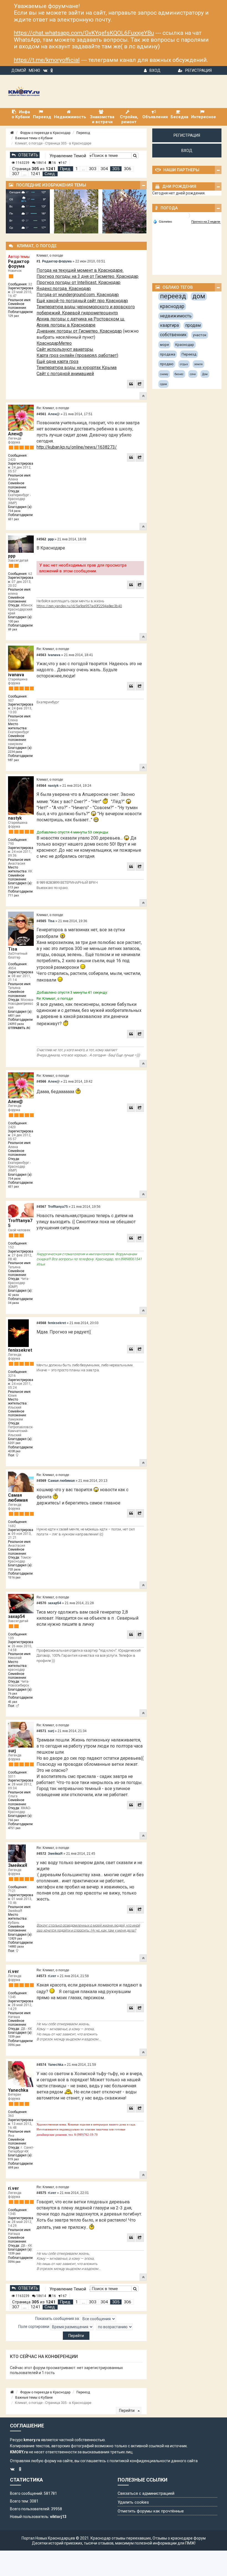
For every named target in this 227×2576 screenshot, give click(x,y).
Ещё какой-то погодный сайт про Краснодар (82, 301)
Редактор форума (19, 264)
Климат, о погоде (50, 256)
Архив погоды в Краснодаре (66, 325)
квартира (169, 325)
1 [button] (77, 169)
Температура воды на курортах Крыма (77, 368)
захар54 (16, 1616)
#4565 (41, 921)
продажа (168, 354)
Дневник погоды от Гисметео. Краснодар (79, 331)
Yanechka (18, 2090)
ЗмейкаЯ (18, 1865)
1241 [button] (35, 174)
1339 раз (14, 2037)
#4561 (41, 414)
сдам (163, 384)
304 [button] (104, 169)
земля (198, 364)
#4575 (41, 2193)
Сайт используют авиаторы (65, 349)
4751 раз (14, 1828)
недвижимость (176, 316)
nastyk (15, 818)
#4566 (41, 1082)
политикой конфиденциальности (140, 2461)
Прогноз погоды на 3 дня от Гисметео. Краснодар (87, 276)
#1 (38, 261)
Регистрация (198, 70)
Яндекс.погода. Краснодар (64, 289)
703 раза (14, 1569)
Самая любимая (18, 1498)
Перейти (127, 2411)
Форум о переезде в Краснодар (45, 133)
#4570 (41, 1603)
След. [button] (50, 174)
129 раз (13, 316)
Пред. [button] (65, 169)
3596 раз (14, 2045)
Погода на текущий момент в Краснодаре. (80, 270)
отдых (184, 364)
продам (193, 325)
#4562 (41, 539)
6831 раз (14, 1016)
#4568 (41, 1323)
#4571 (41, 1731)
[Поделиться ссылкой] (140, 384)
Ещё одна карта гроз (57, 361)
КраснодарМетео (54, 343)
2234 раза (15, 752)
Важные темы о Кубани (34, 138)
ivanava (16, 675)
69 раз (13, 629)
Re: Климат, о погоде (53, 408)
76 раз (13, 1694)
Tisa (13, 949)
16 (54, 163)
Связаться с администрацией (146, 2493)
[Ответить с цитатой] (131, 384)
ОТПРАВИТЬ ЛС (19, 1028)
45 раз (13, 1702)
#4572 (41, 1854)
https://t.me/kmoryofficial (47, 60)
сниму (164, 374)
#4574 (41, 2065)
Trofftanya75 (20, 1223)
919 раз (13, 2159)
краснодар (172, 306)
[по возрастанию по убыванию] (114, 2327)
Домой (19, 70)
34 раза (13, 1303)
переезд (173, 296)
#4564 (41, 786)
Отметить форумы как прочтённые (151, 2511)
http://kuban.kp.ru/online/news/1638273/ (77, 447)
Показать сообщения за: (58, 2319)
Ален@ (16, 434)
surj (12, 1751)
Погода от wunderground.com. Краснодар (78, 295)
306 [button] (127, 169)
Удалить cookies (133, 2502)
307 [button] (16, 174)
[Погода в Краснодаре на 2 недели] (206, 222)
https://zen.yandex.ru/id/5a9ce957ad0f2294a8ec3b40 (79, 606)
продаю (167, 364)
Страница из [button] (34, 169)
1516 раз (14, 1578)
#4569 (41, 1481)
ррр (12, 556)
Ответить (28, 155)
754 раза (14, 511)
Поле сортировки (34, 2327)
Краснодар (185, 345)
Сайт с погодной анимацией (65, 374)
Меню (34, 70)
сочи (193, 374)
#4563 (41, 655)
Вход (155, 70)
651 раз (13, 519)
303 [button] (93, 169)
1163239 (22, 163)
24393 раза (16, 1024)
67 (64, 163)
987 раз (13, 760)
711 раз (13, 895)
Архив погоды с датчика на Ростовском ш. (81, 319)
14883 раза (16, 1947)
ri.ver (13, 1971)
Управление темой (68, 156)
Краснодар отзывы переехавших (121, 2538)
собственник (173, 335)
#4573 (41, 1976)
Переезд (83, 133)
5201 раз (14, 1443)
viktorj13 (58, 2517)
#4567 (41, 1207)
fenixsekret (20, 1350)
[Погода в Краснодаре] (187, 215)
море (164, 345)
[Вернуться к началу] (143, 396)
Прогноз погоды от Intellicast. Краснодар (78, 282)
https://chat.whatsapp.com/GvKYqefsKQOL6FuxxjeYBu (84, 33)
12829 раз (15, 1939)
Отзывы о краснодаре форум (179, 2538)
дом (199, 296)
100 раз (13, 621)
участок (200, 335)
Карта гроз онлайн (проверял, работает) (77, 355)
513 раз (13, 887)
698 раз (13, 2168)
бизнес (179, 374)
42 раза (13, 1295)
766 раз (13, 1820)
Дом (205, 374)
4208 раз (14, 1451)
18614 (41, 163)
